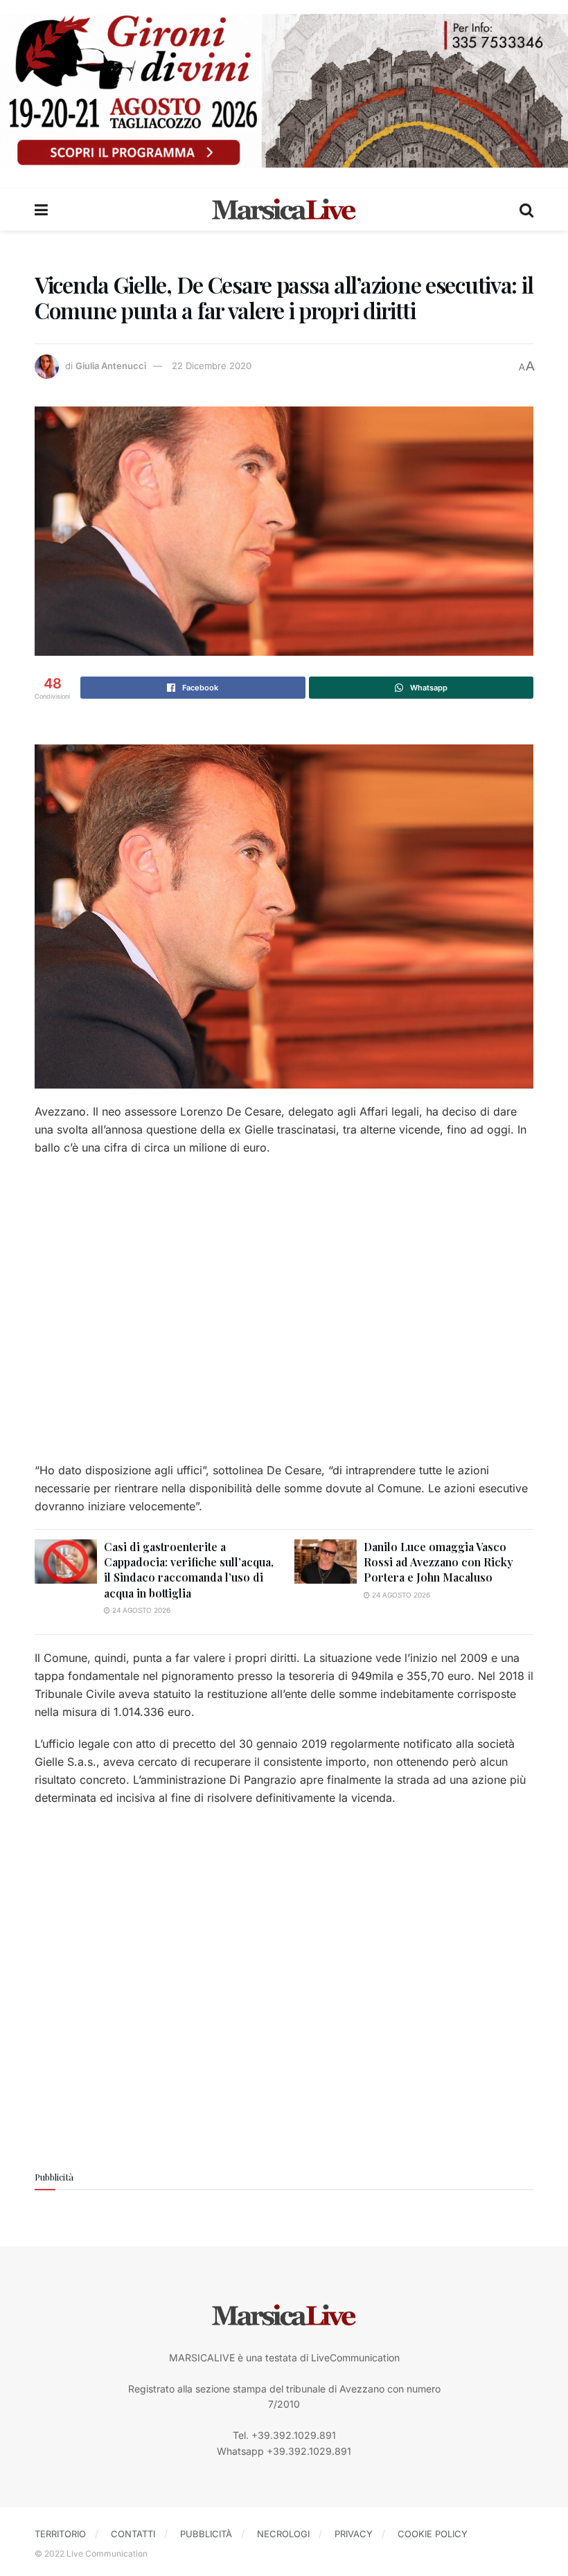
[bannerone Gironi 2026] (284, 90)
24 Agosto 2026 (140, 1610)
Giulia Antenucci (111, 366)
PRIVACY (354, 2534)
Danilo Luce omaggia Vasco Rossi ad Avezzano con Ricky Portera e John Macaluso (438, 1562)
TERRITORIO (60, 2534)
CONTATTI (133, 2534)
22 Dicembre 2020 (212, 366)
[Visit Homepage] (284, 210)
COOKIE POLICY (433, 2534)
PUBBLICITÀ (206, 2534)
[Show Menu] (41, 210)
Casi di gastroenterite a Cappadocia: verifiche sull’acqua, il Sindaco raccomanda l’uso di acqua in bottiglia (189, 1570)
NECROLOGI (283, 2534)
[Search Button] (526, 210)
